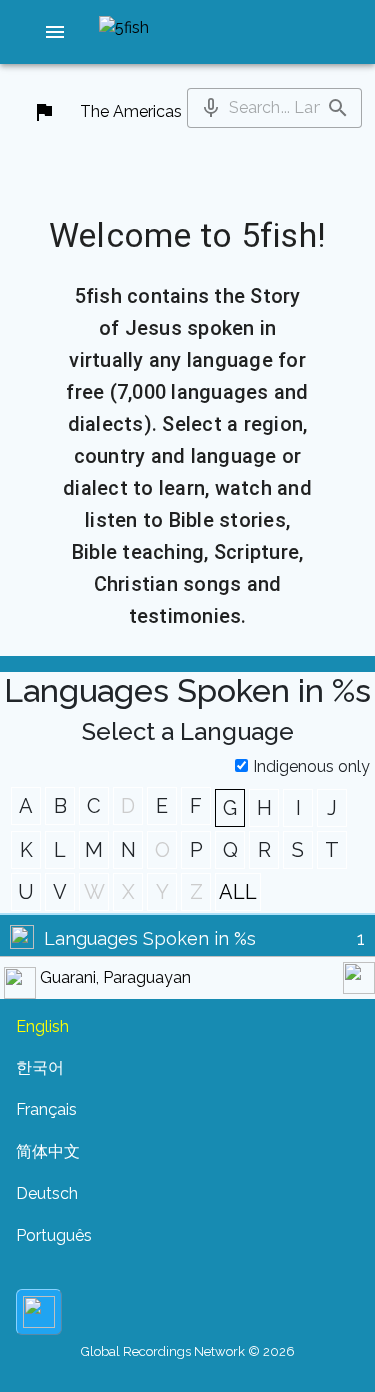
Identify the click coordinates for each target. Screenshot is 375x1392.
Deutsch (47, 1193)
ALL (238, 892)
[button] (55, 32)
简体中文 (48, 1151)
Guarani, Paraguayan (115, 977)
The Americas (131, 111)
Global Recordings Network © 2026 (188, 1351)
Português (54, 1235)
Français (46, 1109)
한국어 (40, 1067)
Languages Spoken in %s (150, 938)
